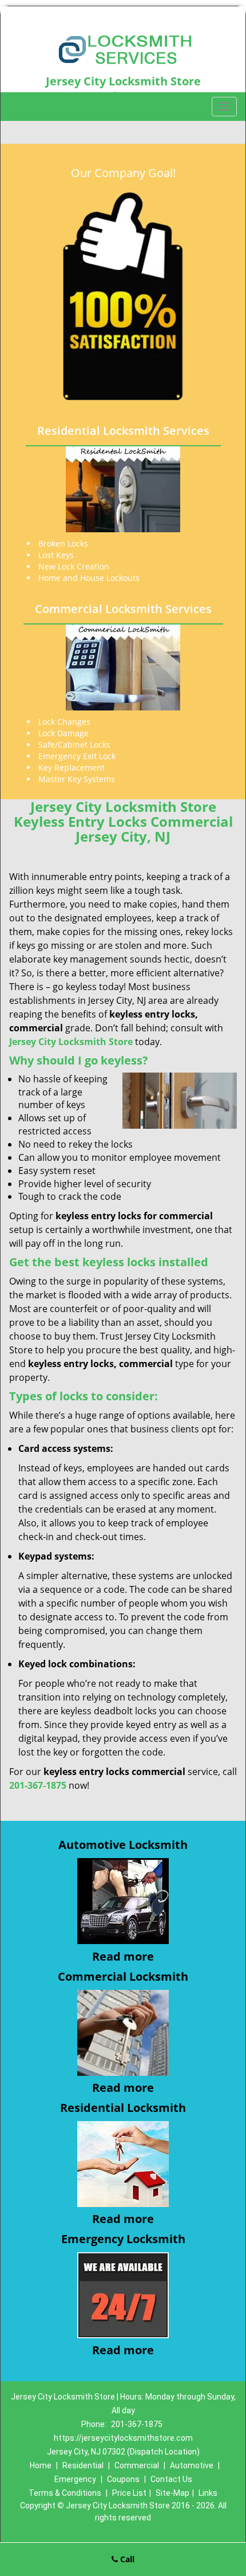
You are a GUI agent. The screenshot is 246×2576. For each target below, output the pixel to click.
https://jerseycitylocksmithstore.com (123, 2438)
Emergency (75, 2479)
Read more (123, 1956)
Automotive (192, 2465)
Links (208, 2493)
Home (41, 2465)
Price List (129, 2493)
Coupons (123, 2479)
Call (126, 2559)
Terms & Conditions (65, 2493)
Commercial (137, 2465)
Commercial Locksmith (123, 1976)
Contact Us (171, 2479)
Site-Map (172, 2493)
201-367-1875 (137, 2424)
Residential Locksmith (123, 2108)
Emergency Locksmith (123, 2239)
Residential (83, 2465)
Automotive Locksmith (123, 1845)
